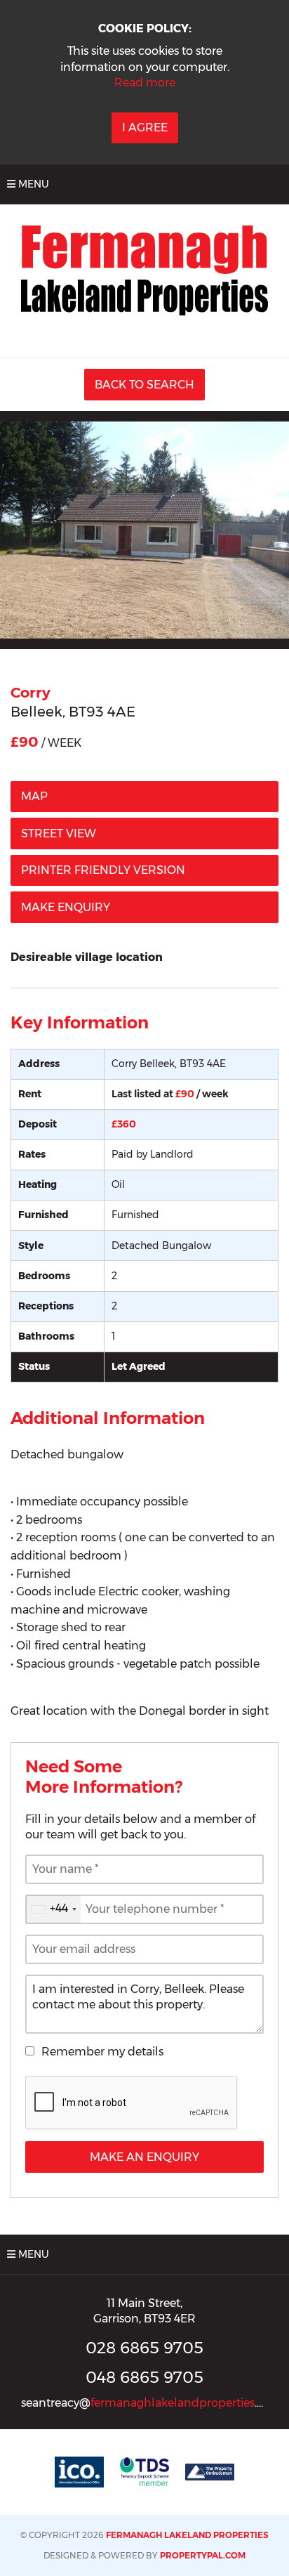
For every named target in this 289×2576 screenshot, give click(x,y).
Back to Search (144, 385)
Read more (145, 83)
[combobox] (53, 1909)
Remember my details (102, 2052)
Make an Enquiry (144, 2157)
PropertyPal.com (203, 2555)
